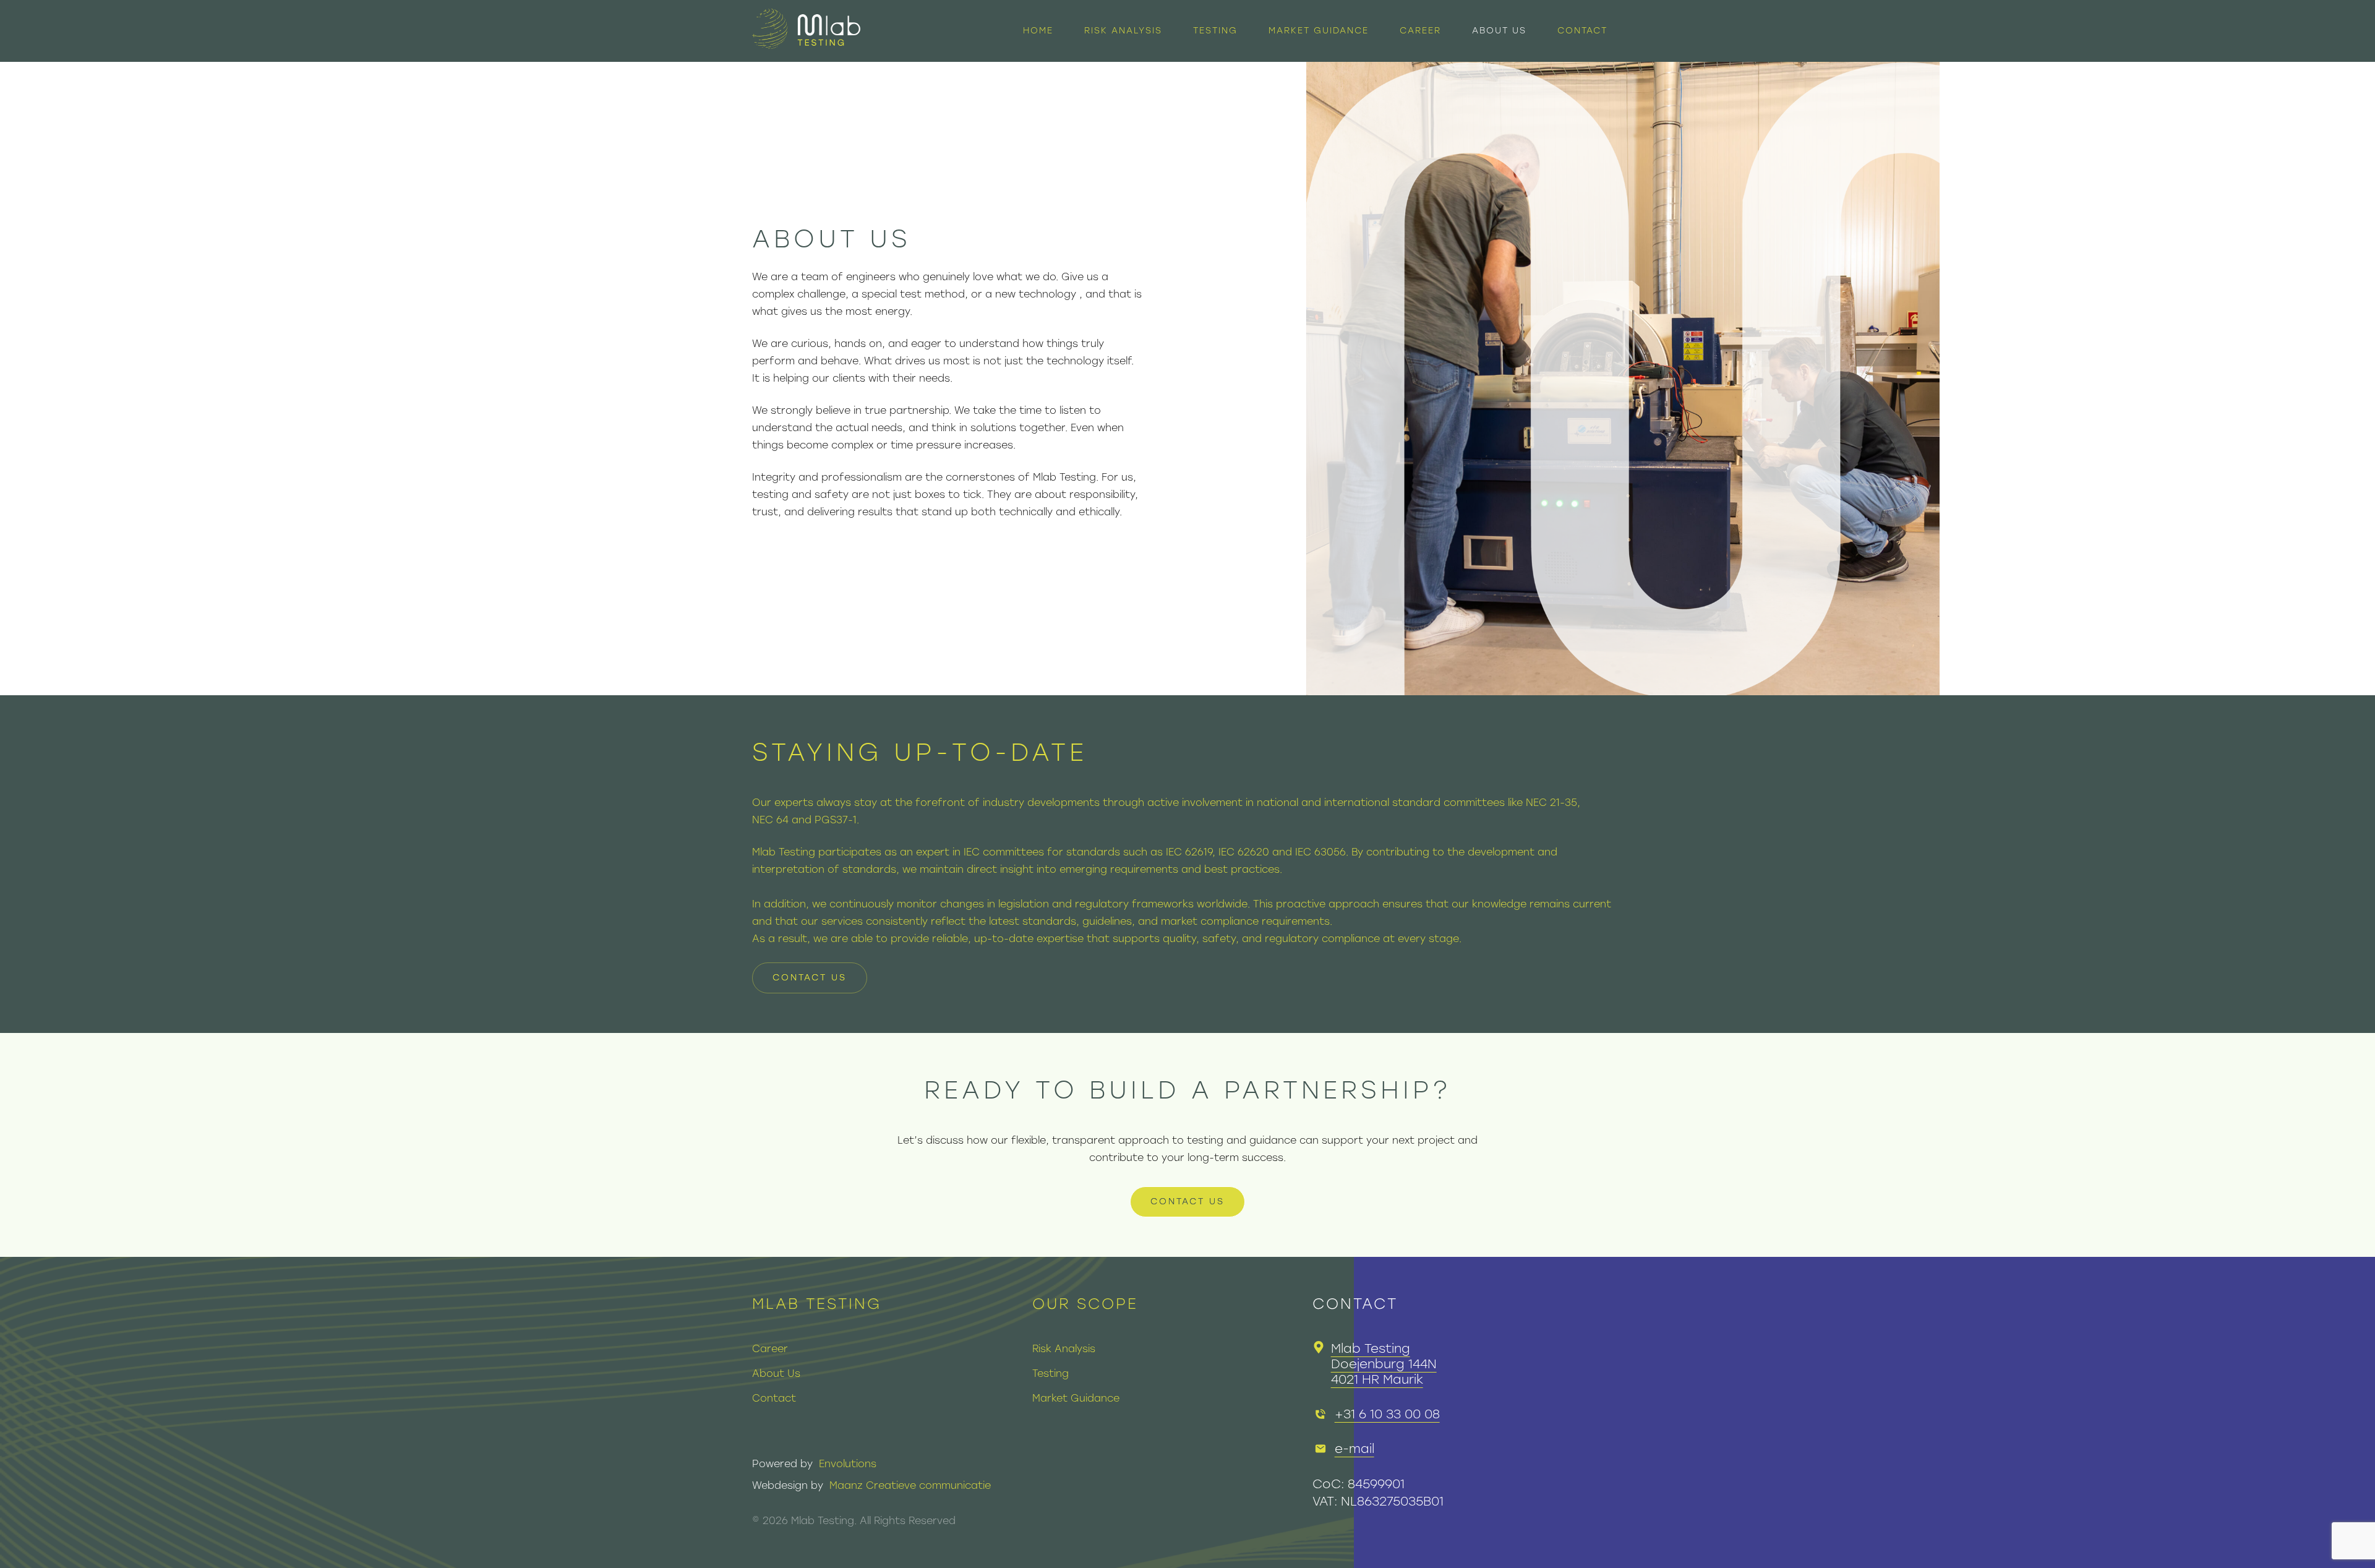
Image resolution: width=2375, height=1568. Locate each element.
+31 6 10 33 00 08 (1387, 1414)
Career (1420, 31)
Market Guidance (1076, 1398)
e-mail (1354, 1449)
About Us (776, 1373)
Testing (1215, 31)
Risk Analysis (1123, 31)
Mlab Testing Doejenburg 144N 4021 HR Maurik (1384, 1364)
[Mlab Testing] (806, 31)
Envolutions (848, 1464)
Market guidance (1319, 31)
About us (1499, 31)
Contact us (810, 978)
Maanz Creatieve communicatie (910, 1485)
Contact (1582, 31)
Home (1038, 31)
